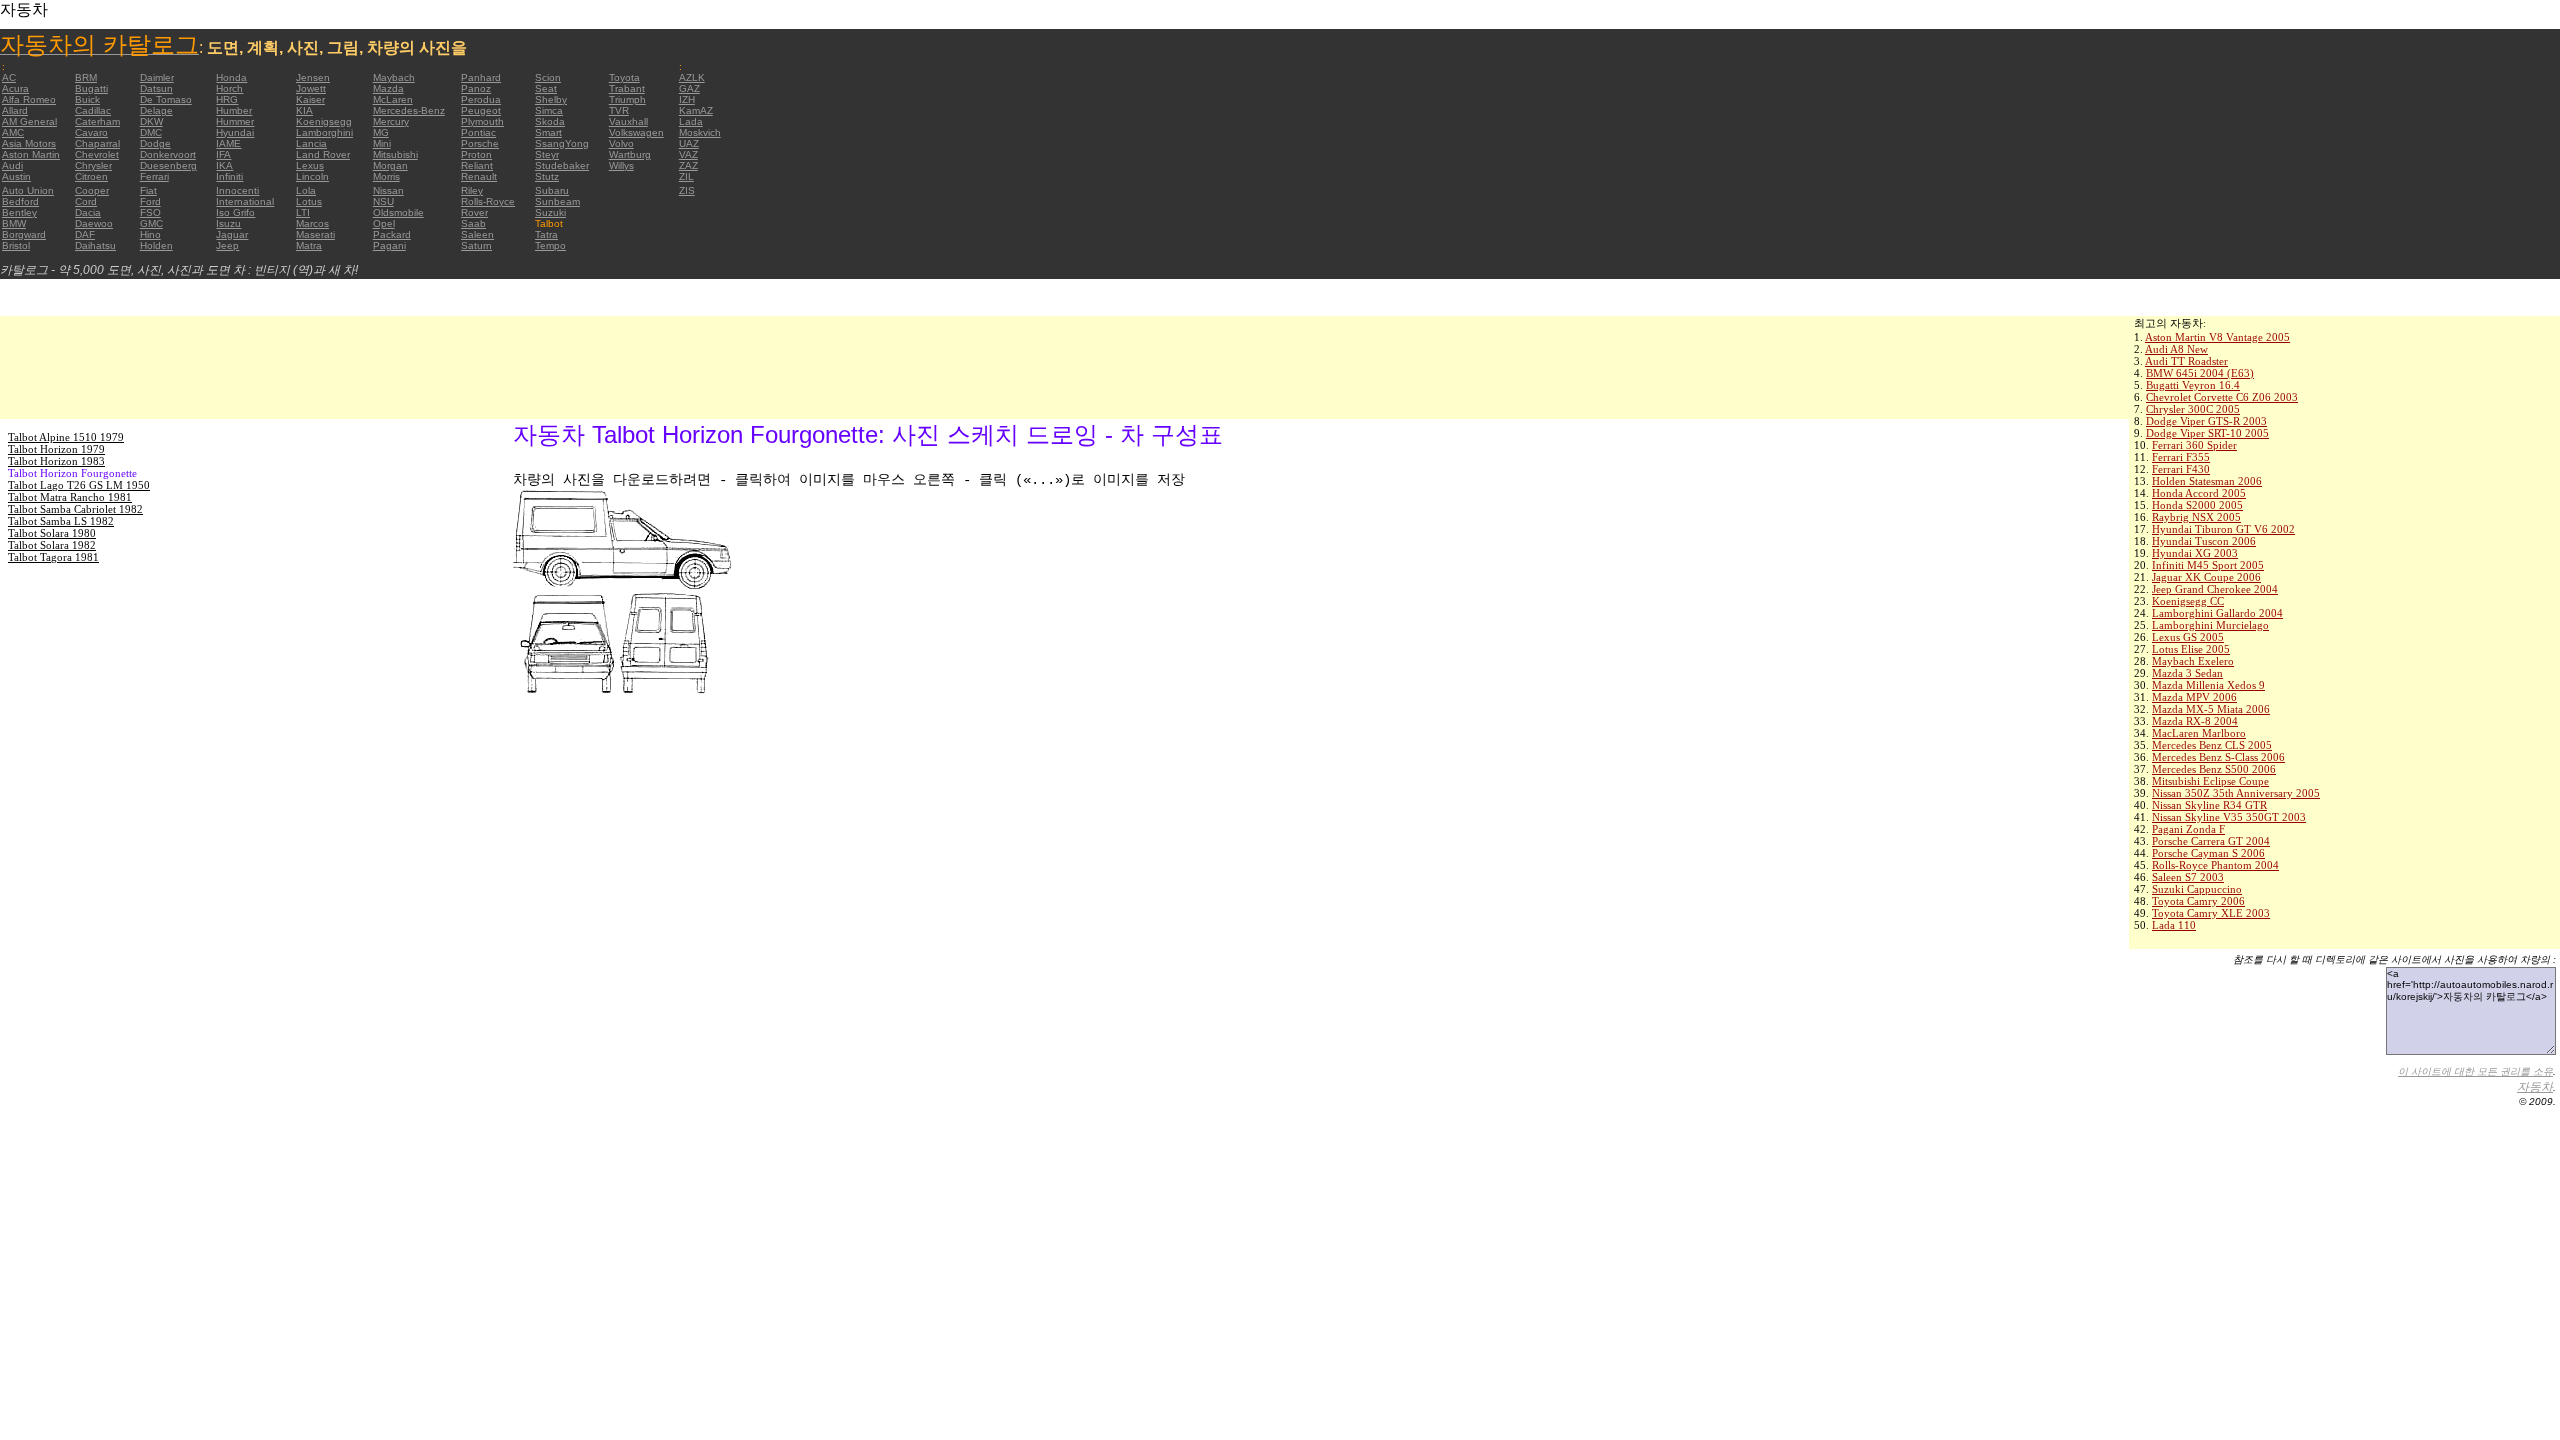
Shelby (551, 99)
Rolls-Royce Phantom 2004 (2215, 865)
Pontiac (478, 132)
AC (9, 77)
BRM (86, 77)
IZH (687, 99)
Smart (548, 132)
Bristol (16, 245)
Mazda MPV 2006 (2194, 697)
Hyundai (235, 132)
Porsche (480, 143)
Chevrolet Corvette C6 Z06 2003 (2222, 397)
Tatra (546, 234)
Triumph (627, 99)
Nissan (388, 190)
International (245, 201)
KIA (304, 110)
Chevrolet (97, 154)
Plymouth (482, 121)
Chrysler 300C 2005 (2193, 409)
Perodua (481, 99)
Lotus (309, 201)
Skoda (550, 121)
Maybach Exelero (2193, 661)
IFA (223, 154)
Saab (473, 223)
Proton (476, 154)
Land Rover (323, 154)
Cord (86, 201)
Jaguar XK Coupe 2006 (2206, 577)
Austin (16, 176)
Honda (231, 77)
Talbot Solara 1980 (52, 533)
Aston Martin (31, 154)
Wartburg (630, 154)
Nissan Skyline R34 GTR (2209, 805)
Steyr (547, 154)
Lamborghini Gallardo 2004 (2217, 613)
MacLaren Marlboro (2199, 733)
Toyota (624, 77)
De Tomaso (166, 99)
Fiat (148, 190)
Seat (546, 88)
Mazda (388, 88)
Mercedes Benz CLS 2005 (2212, 745)
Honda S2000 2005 (2197, 505)
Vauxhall (628, 121)
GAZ (689, 88)
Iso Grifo (235, 212)
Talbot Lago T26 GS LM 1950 (79, 485)
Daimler (157, 77)
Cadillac (93, 110)
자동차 (2535, 1087)
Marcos (312, 223)
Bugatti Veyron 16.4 (2193, 385)
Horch (229, 88)
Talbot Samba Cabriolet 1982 (75, 509)
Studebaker (562, 165)
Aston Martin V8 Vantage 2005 (2217, 337)
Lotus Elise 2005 (2191, 649)
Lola (306, 190)
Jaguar (232, 234)
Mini (382, 143)
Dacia (88, 212)
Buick (87, 99)
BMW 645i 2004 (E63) (2200, 373)
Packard (392, 234)
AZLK (692, 77)
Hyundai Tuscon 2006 (2204, 541)
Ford (150, 201)
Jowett (311, 88)
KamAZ (696, 110)
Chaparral (97, 143)
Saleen (477, 234)
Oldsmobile (398, 212)
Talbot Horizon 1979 (56, 449)
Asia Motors (29, 143)
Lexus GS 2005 (2188, 637)
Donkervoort (168, 154)
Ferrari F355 (2181, 457)
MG (381, 132)
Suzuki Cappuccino (2197, 889)
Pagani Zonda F (2188, 829)
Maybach (394, 77)
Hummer (235, 121)
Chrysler (93, 165)
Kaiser (310, 99)
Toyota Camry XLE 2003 (2211, 913)
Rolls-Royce (488, 201)
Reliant (477, 165)
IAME (228, 143)
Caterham (97, 121)
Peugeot (481, 110)
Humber (234, 110)
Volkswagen (636, 132)
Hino (150, 234)
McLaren (393, 99)
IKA (224, 165)
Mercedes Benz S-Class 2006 (2218, 757)
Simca (549, 110)
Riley (472, 190)
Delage (156, 110)
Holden (156, 245)
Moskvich (700, 132)
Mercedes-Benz (409, 110)
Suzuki (550, 212)
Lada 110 (2174, 925)
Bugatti (91, 88)
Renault (479, 176)
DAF (85, 234)
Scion (548, 77)
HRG (227, 99)
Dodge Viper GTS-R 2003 (2206, 421)
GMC (151, 223)
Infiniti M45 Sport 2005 (2208, 565)
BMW (14, 223)
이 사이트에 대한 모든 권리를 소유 (2475, 1071)
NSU (383, 201)
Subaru (552, 190)
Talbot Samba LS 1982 (61, 521)
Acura (15, 88)
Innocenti (237, 190)
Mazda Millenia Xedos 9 (2208, 685)
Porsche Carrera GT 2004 (2211, 841)
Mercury (391, 121)
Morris (386, 176)
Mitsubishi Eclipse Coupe (2210, 781)
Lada (691, 121)
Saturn (476, 245)
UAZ (689, 143)
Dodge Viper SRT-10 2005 (2207, 433)
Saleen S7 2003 (2188, 877)
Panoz (476, 88)
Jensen (313, 77)
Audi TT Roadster (2186, 361)
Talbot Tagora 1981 (53, 557)
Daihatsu (95, 245)
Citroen (91, 176)
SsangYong (562, 143)
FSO (150, 212)
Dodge (155, 143)
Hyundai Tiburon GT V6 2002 (2223, 529)
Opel (384, 223)
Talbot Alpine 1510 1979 (66, 437)
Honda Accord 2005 (2199, 493)
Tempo (550, 245)
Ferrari (154, 176)
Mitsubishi (395, 154)
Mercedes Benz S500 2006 (2214, 769)
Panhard (481, 77)
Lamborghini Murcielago (2210, 625)
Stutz (547, 176)
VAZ (688, 154)
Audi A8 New (2176, 349)
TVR (619, 110)
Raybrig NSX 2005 (2196, 517)
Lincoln (312, 176)
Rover (474, 212)
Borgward (24, 234)
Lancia (311, 143)
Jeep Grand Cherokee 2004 (2215, 589)
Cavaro (91, 132)
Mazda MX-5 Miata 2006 (2211, 709)
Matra (309, 245)
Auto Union (28, 190)
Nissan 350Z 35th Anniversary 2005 (2236, 793)
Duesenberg (168, 165)
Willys (621, 165)
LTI (303, 212)
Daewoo (94, 223)
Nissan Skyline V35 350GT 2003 (2229, 817)
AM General (29, 121)
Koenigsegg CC (2188, 601)
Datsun (156, 88)
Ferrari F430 (2181, 469)
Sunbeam (557, 201)
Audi (12, 165)
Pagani (389, 245)
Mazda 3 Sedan (2187, 673)
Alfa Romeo (29, 99)
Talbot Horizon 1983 (56, 461)
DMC (151, 132)
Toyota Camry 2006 (2198, 901)
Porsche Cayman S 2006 (2208, 853)
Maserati (315, 234)
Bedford (20, 201)
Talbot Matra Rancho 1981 (70, 497)
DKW (151, 121)
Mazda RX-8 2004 (2195, 721)
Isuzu (228, 223)
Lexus (310, 165)
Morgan (390, 165)
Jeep (227, 245)
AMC (13, 132)
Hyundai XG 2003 (2195, 553)
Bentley (19, 212)
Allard (15, 110)
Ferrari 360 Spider (2194, 445)
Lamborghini (324, 132)
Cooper (92, 190)
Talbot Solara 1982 (52, 545)
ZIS (687, 190)
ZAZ (688, 165)
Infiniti (229, 176)
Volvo (621, 143)
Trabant (627, 88)
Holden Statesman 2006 (2207, 481)
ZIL (686, 176)
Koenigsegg (324, 121)
